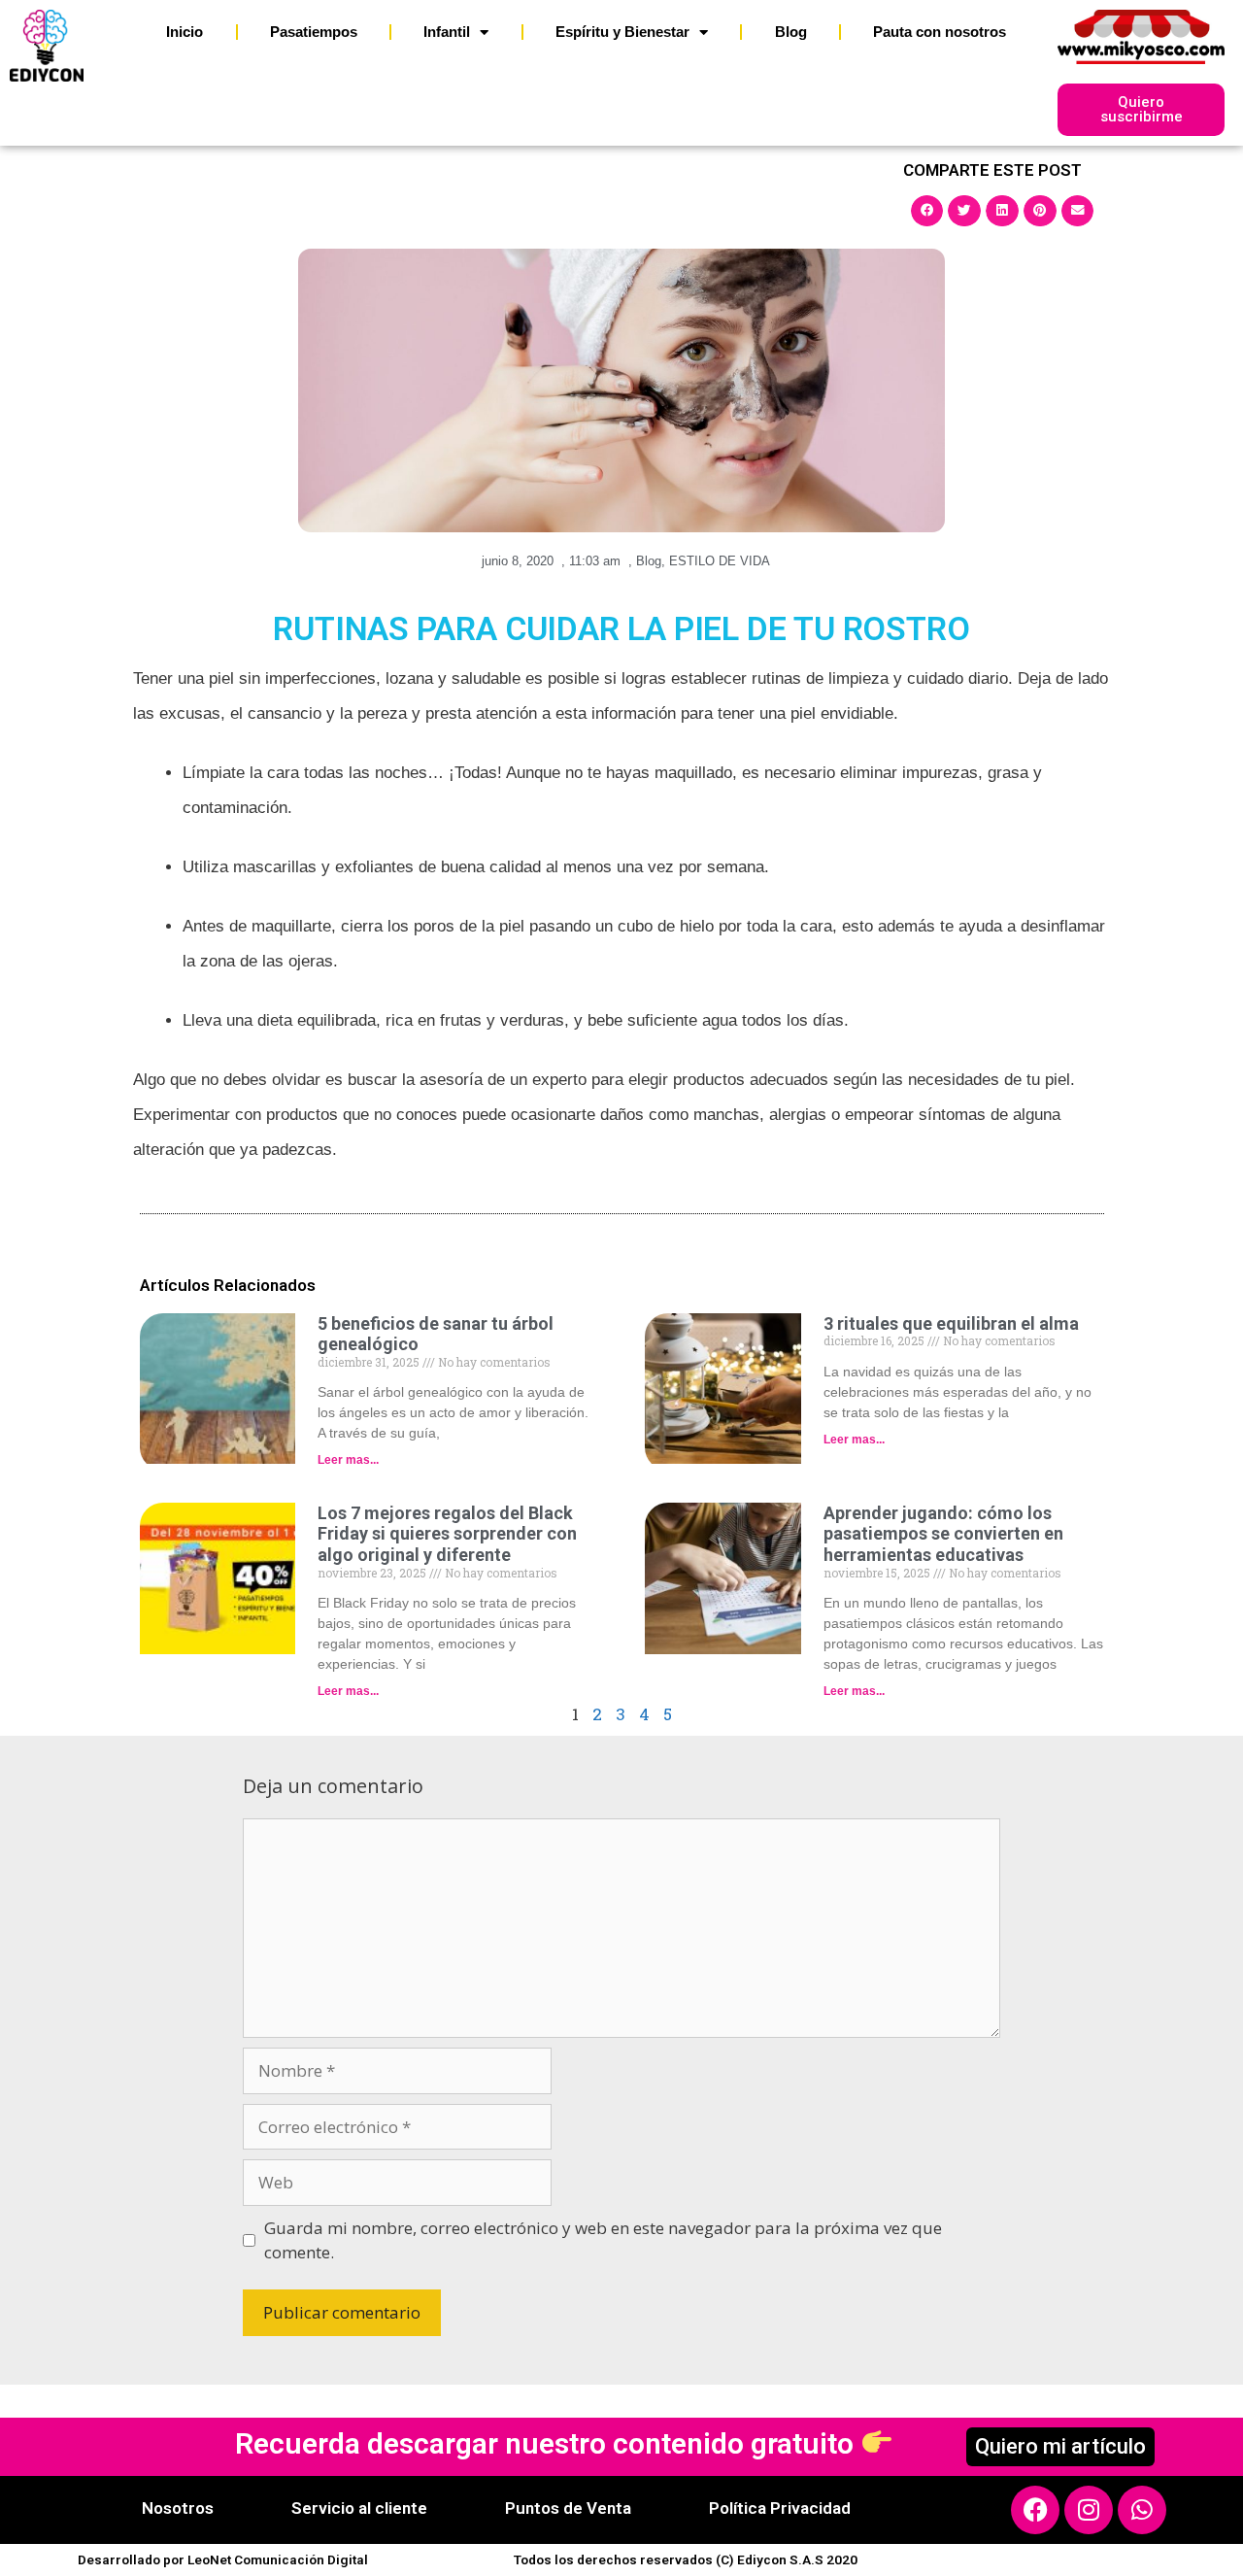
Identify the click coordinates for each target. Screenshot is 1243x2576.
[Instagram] (1089, 2510)
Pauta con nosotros (940, 32)
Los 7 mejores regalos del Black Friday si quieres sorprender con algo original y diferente (447, 1534)
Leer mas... (348, 1460)
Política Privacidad (780, 2508)
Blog (791, 32)
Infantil (447, 32)
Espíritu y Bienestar (622, 32)
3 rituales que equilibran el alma (951, 1323)
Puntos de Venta (568, 2508)
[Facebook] (1035, 2510)
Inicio (185, 32)
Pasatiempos (314, 32)
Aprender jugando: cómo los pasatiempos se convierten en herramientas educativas (943, 1534)
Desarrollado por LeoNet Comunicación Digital (223, 2559)
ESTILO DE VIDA (720, 561)
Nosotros (178, 2508)
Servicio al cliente (359, 2508)
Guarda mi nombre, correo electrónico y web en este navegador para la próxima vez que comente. (603, 2240)
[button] (927, 211)
